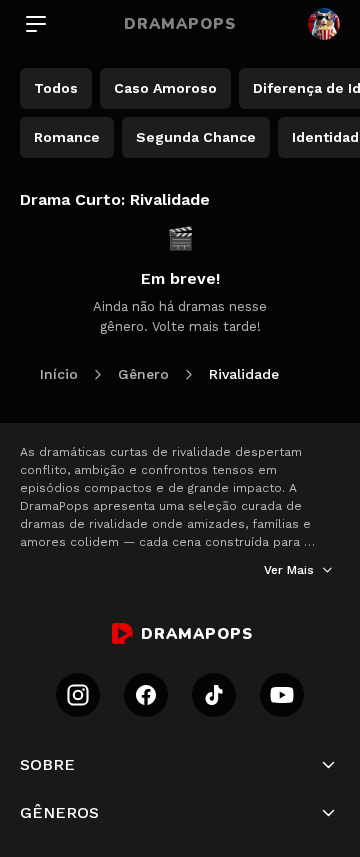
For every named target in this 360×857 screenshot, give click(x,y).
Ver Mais (289, 570)
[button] (180, 765)
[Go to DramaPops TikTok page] (214, 695)
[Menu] (36, 24)
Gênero (143, 374)
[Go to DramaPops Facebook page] (146, 695)
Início (59, 374)
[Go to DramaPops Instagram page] (78, 695)
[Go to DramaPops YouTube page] (282, 695)
